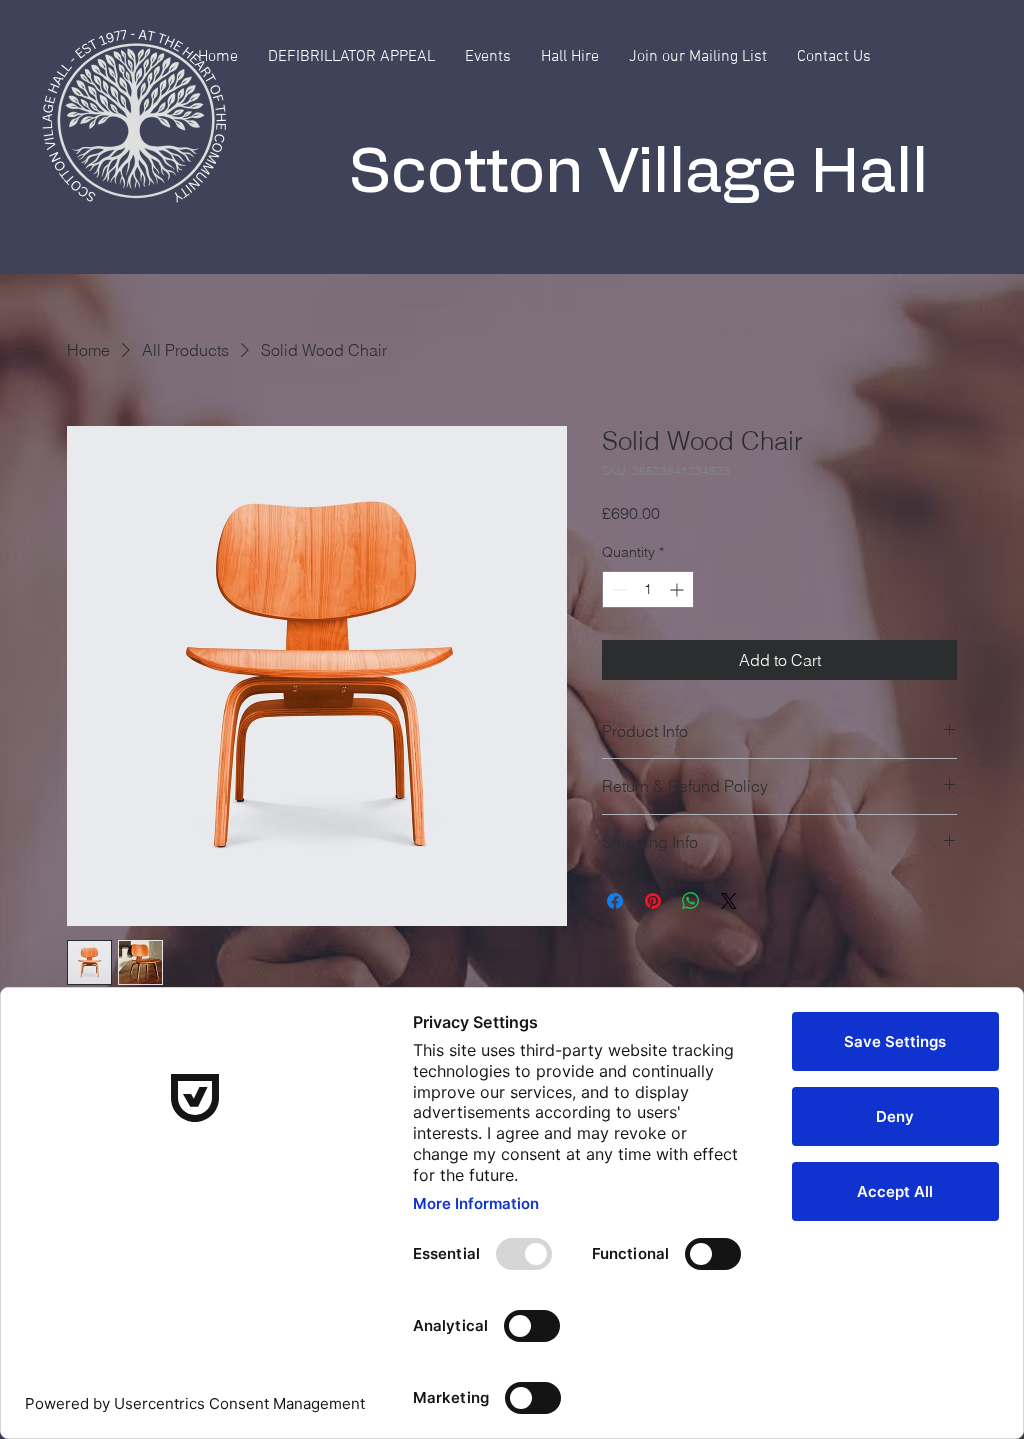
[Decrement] (617, 589)
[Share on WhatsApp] (691, 901)
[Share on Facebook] (615, 901)
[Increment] (678, 589)
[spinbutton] (648, 589)
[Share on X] (729, 901)
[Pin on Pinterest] (653, 901)
